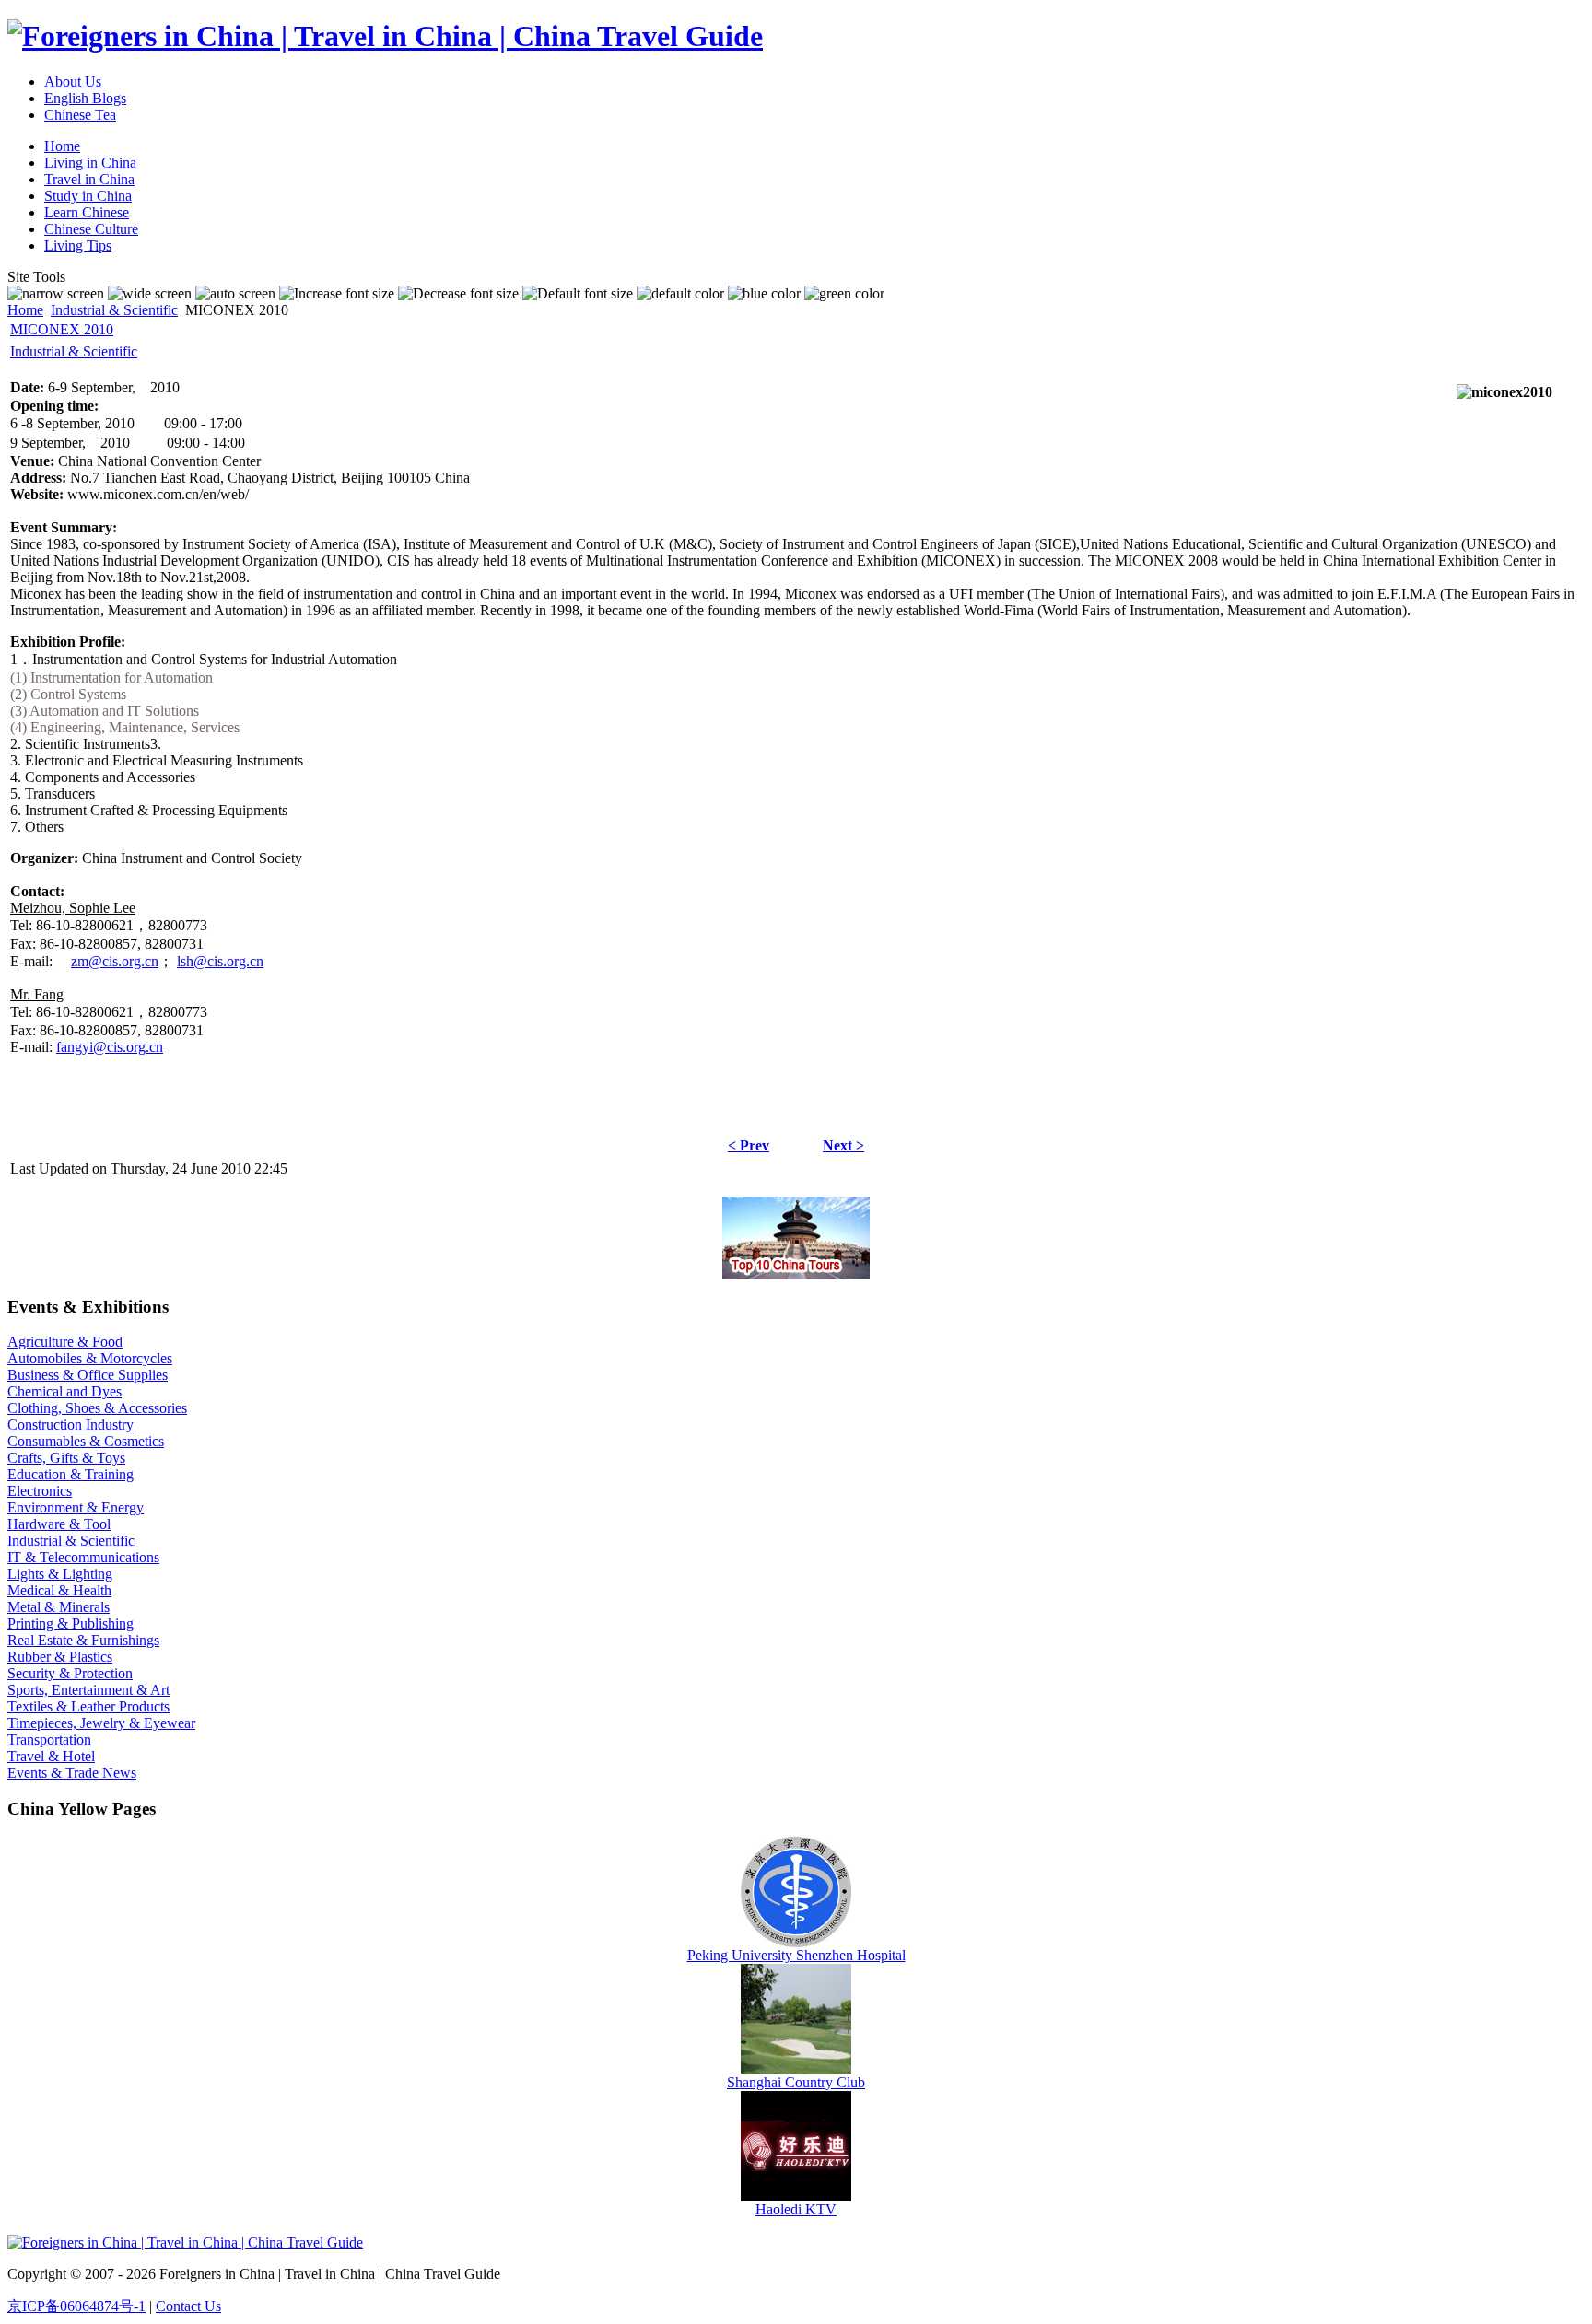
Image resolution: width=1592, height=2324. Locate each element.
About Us (73, 82)
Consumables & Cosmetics (86, 1441)
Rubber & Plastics (60, 1657)
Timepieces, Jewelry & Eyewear (101, 1723)
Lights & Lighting (60, 1574)
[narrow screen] (56, 294)
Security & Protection (70, 1673)
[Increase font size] (337, 294)
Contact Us (188, 2306)
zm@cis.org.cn (115, 961)
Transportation (49, 1740)
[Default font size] (578, 294)
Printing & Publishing (70, 1623)
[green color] (844, 294)
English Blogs (85, 98)
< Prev (749, 1145)
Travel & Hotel (51, 1756)
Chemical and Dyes (64, 1391)
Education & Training (70, 1474)
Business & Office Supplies (88, 1375)
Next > (843, 1145)
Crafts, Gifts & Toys (66, 1458)
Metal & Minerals (59, 1607)
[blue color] (764, 294)
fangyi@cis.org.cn (110, 1047)
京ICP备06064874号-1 (76, 2306)
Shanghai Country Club (796, 2082)
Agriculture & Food (65, 1342)
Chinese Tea (80, 115)
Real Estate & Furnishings (83, 1640)
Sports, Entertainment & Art (88, 1690)
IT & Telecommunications (83, 1557)
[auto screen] (235, 294)
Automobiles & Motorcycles (90, 1358)
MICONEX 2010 (62, 329)
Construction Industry (70, 1425)
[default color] (680, 294)
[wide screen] (150, 294)
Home (25, 310)
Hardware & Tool (59, 1524)
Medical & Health (59, 1590)
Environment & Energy (76, 1507)
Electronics (40, 1491)
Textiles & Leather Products (88, 1706)
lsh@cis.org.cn (220, 961)
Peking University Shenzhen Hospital (796, 1955)
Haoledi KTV (796, 2209)
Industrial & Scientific (114, 310)
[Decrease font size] (458, 294)
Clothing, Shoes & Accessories (97, 1408)
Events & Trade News (72, 1773)
